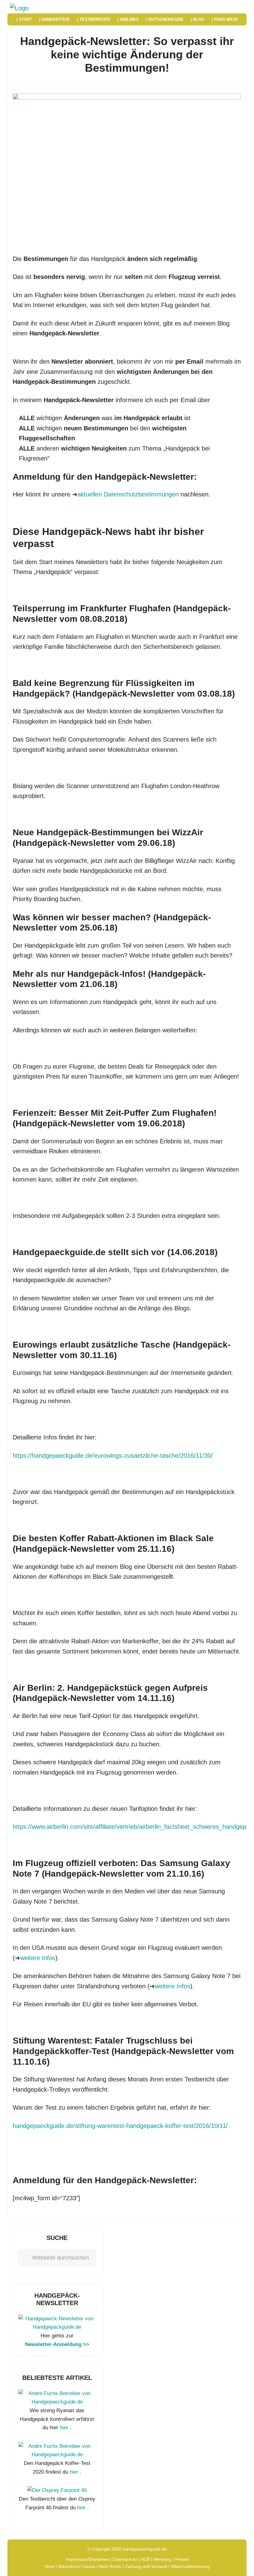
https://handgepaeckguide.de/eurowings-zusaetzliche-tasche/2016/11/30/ (113, 1456)
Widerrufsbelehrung (190, 2566)
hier (64, 2428)
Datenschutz (125, 2559)
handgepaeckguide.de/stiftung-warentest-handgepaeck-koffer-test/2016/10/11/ (120, 2126)
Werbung (162, 2559)
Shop (49, 2566)
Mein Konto (110, 2566)
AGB (145, 2559)
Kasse (89, 2566)
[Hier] (57, 2327)
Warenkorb (69, 2566)
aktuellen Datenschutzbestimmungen (128, 494)
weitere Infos (38, 1958)
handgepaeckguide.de (145, 2549)
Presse (182, 2559)
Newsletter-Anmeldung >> (57, 2344)
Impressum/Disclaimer (87, 2559)
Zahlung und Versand (146, 2566)
